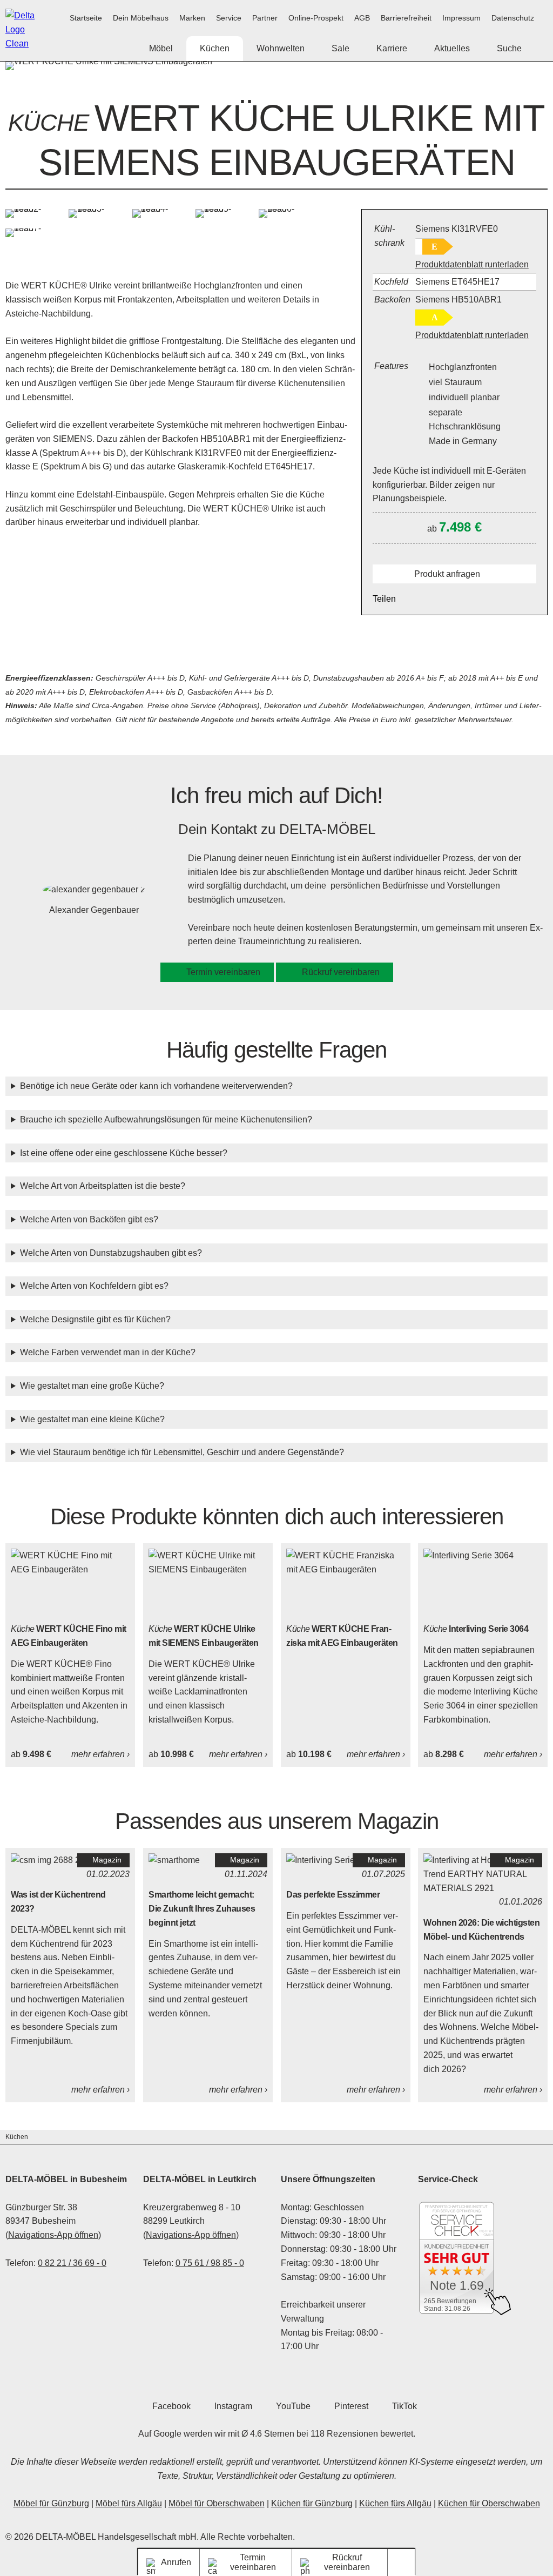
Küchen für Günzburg (312, 2503)
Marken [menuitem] (192, 18)
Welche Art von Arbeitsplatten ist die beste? (103, 1186)
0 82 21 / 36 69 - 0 (72, 2263)
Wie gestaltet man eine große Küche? (92, 1386)
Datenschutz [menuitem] (513, 18)
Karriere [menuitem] (392, 48)
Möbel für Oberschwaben (217, 2503)
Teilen (384, 599)
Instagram (233, 2406)
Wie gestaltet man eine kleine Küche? (92, 1419)
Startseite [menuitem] (86, 18)
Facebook (171, 2406)
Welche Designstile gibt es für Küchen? (95, 1319)
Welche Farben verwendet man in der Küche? (108, 1352)
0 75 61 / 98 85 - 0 (210, 2263)
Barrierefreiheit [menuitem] (406, 18)
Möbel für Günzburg (51, 2503)
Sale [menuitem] (340, 48)
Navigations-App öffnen (53, 2235)
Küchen (17, 2137)
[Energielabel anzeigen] (434, 247)
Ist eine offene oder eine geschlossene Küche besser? (124, 1153)
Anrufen (176, 2562)
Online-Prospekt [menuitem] (316, 18)
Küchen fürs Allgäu (395, 2503)
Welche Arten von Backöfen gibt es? (89, 1219)
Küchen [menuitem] (215, 48)
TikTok (404, 2406)
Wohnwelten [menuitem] (281, 48)
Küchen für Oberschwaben (489, 2503)
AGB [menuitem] (362, 18)
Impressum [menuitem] (461, 18)
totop (405, 2562)
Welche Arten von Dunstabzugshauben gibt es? (111, 1253)
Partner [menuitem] (265, 18)
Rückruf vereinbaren (341, 972)
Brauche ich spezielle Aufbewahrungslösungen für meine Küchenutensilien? (166, 1119)
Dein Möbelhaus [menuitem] (141, 18)
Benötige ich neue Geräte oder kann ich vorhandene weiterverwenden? (156, 1086)
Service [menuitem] (229, 18)
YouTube (293, 2406)
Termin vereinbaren (223, 972)
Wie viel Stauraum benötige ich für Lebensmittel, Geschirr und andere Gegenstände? (182, 1452)
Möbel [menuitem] (161, 48)
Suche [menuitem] (509, 48)
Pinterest (351, 2406)
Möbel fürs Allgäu (129, 2503)
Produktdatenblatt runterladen (472, 264)
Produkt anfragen (447, 574)
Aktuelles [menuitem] (452, 48)
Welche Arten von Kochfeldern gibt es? (94, 1286)
